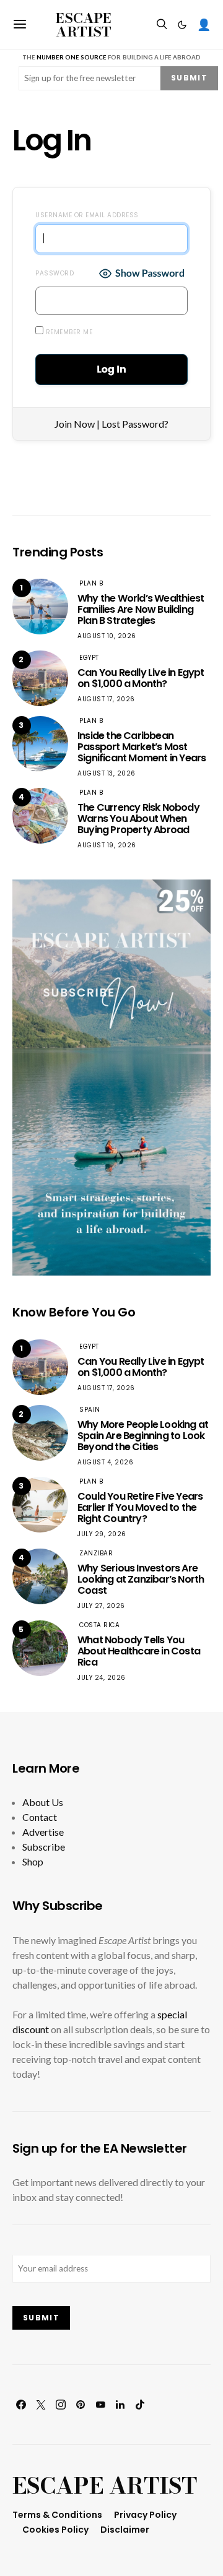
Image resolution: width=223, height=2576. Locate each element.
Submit (189, 78)
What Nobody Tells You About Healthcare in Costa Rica (139, 1651)
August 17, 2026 (106, 699)
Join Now (75, 424)
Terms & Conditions (57, 2515)
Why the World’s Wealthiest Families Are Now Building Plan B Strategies (141, 609)
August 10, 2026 (107, 636)
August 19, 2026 (107, 845)
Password (55, 273)
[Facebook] (21, 2405)
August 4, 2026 (105, 1462)
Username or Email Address (87, 215)
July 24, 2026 (102, 1678)
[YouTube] (100, 2405)
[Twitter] (41, 2405)
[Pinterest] (81, 2405)
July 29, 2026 (102, 1534)
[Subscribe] (111, 1076)
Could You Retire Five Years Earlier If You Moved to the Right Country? (140, 1507)
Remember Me (68, 332)
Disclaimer (125, 2530)
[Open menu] (20, 24)
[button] (182, 25)
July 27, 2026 (101, 1606)
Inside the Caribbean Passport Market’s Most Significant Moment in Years (142, 747)
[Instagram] (61, 2405)
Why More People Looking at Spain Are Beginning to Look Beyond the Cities (143, 1436)
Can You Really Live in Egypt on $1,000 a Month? (141, 678)
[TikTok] (140, 2405)
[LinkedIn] (120, 2405)
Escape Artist (84, 25)
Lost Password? (135, 424)
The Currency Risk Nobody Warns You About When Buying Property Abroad (138, 819)
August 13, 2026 (107, 773)
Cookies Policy (55, 2530)
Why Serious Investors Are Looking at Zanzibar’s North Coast (141, 1579)
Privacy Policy (145, 2515)
